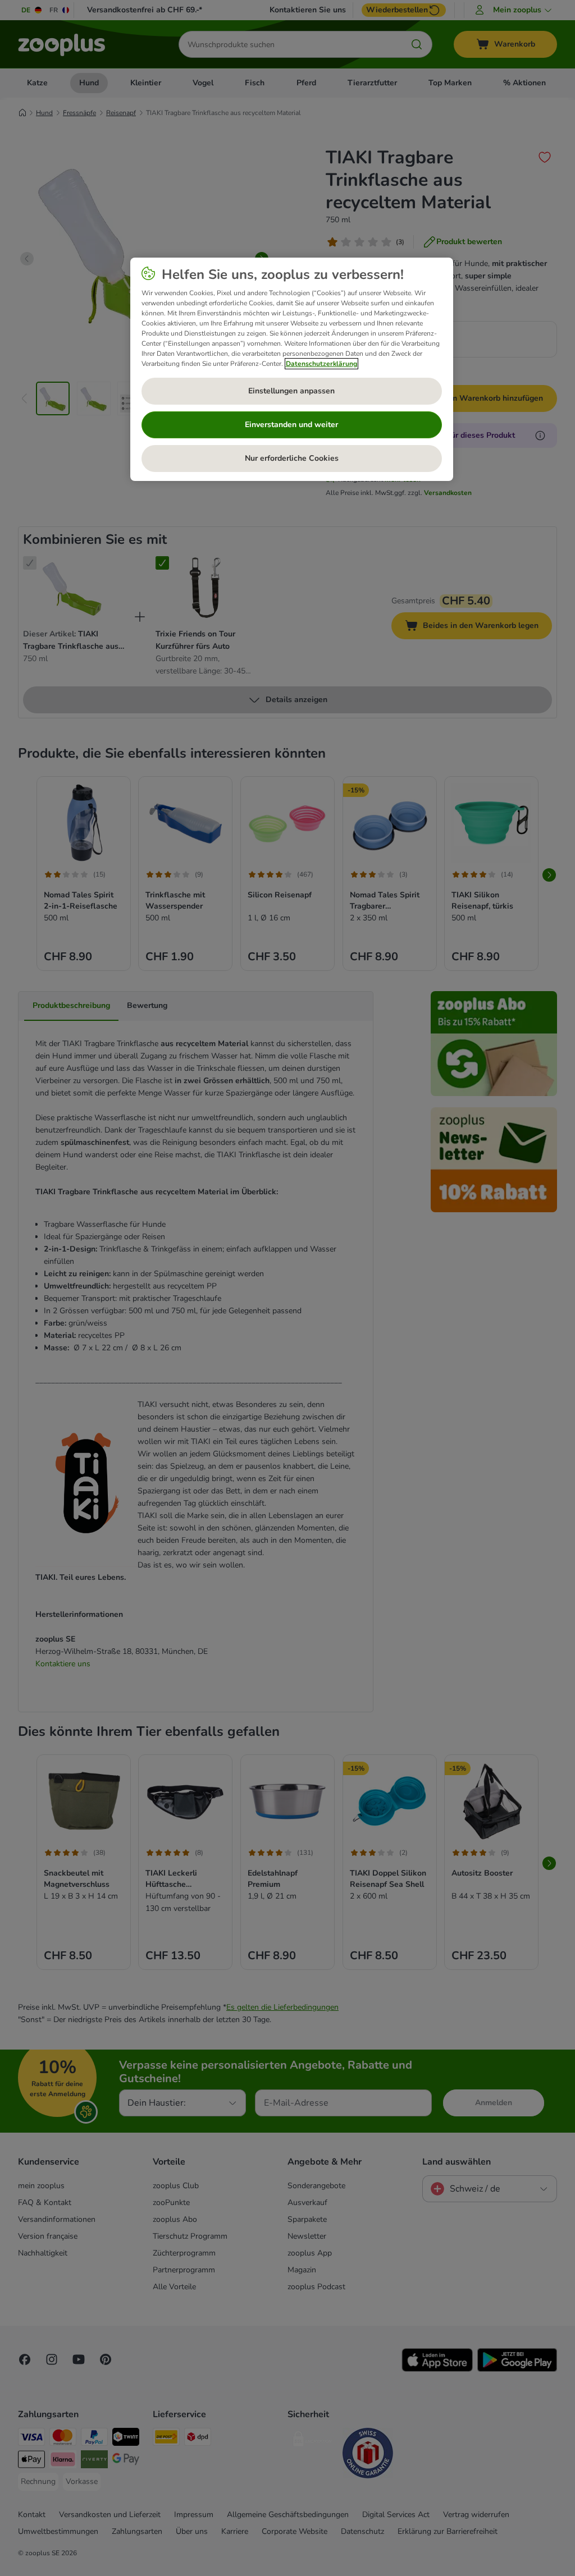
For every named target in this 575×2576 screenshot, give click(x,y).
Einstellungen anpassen (291, 391)
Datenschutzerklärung (321, 364)
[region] (292, 369)
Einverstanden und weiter (291, 425)
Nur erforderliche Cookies (292, 458)
